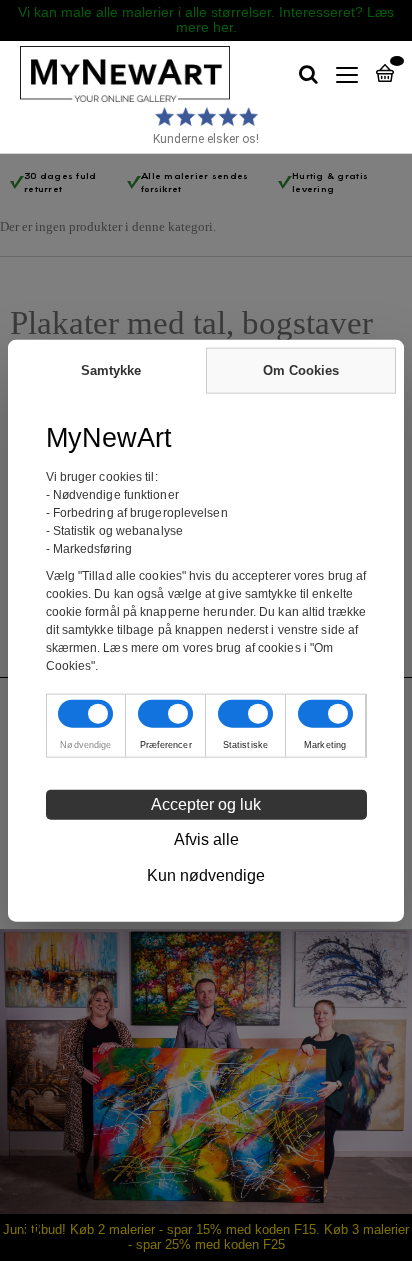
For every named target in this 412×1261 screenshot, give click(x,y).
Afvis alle (206, 839)
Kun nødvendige (206, 875)
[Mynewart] (115, 74)
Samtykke (111, 369)
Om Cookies (301, 369)
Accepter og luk (206, 804)
